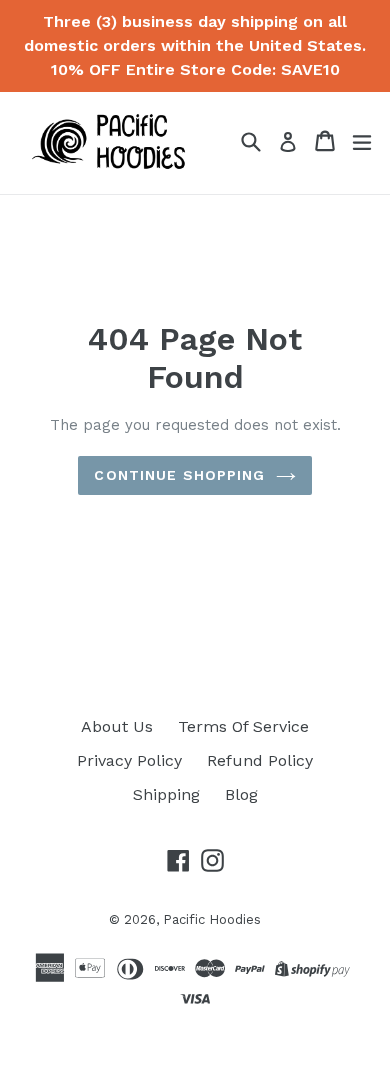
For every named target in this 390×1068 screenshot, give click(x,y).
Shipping (166, 794)
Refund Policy (260, 760)
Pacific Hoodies (212, 919)
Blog (241, 794)
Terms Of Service (243, 726)
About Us (117, 726)
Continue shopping (179, 475)
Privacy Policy (129, 760)
